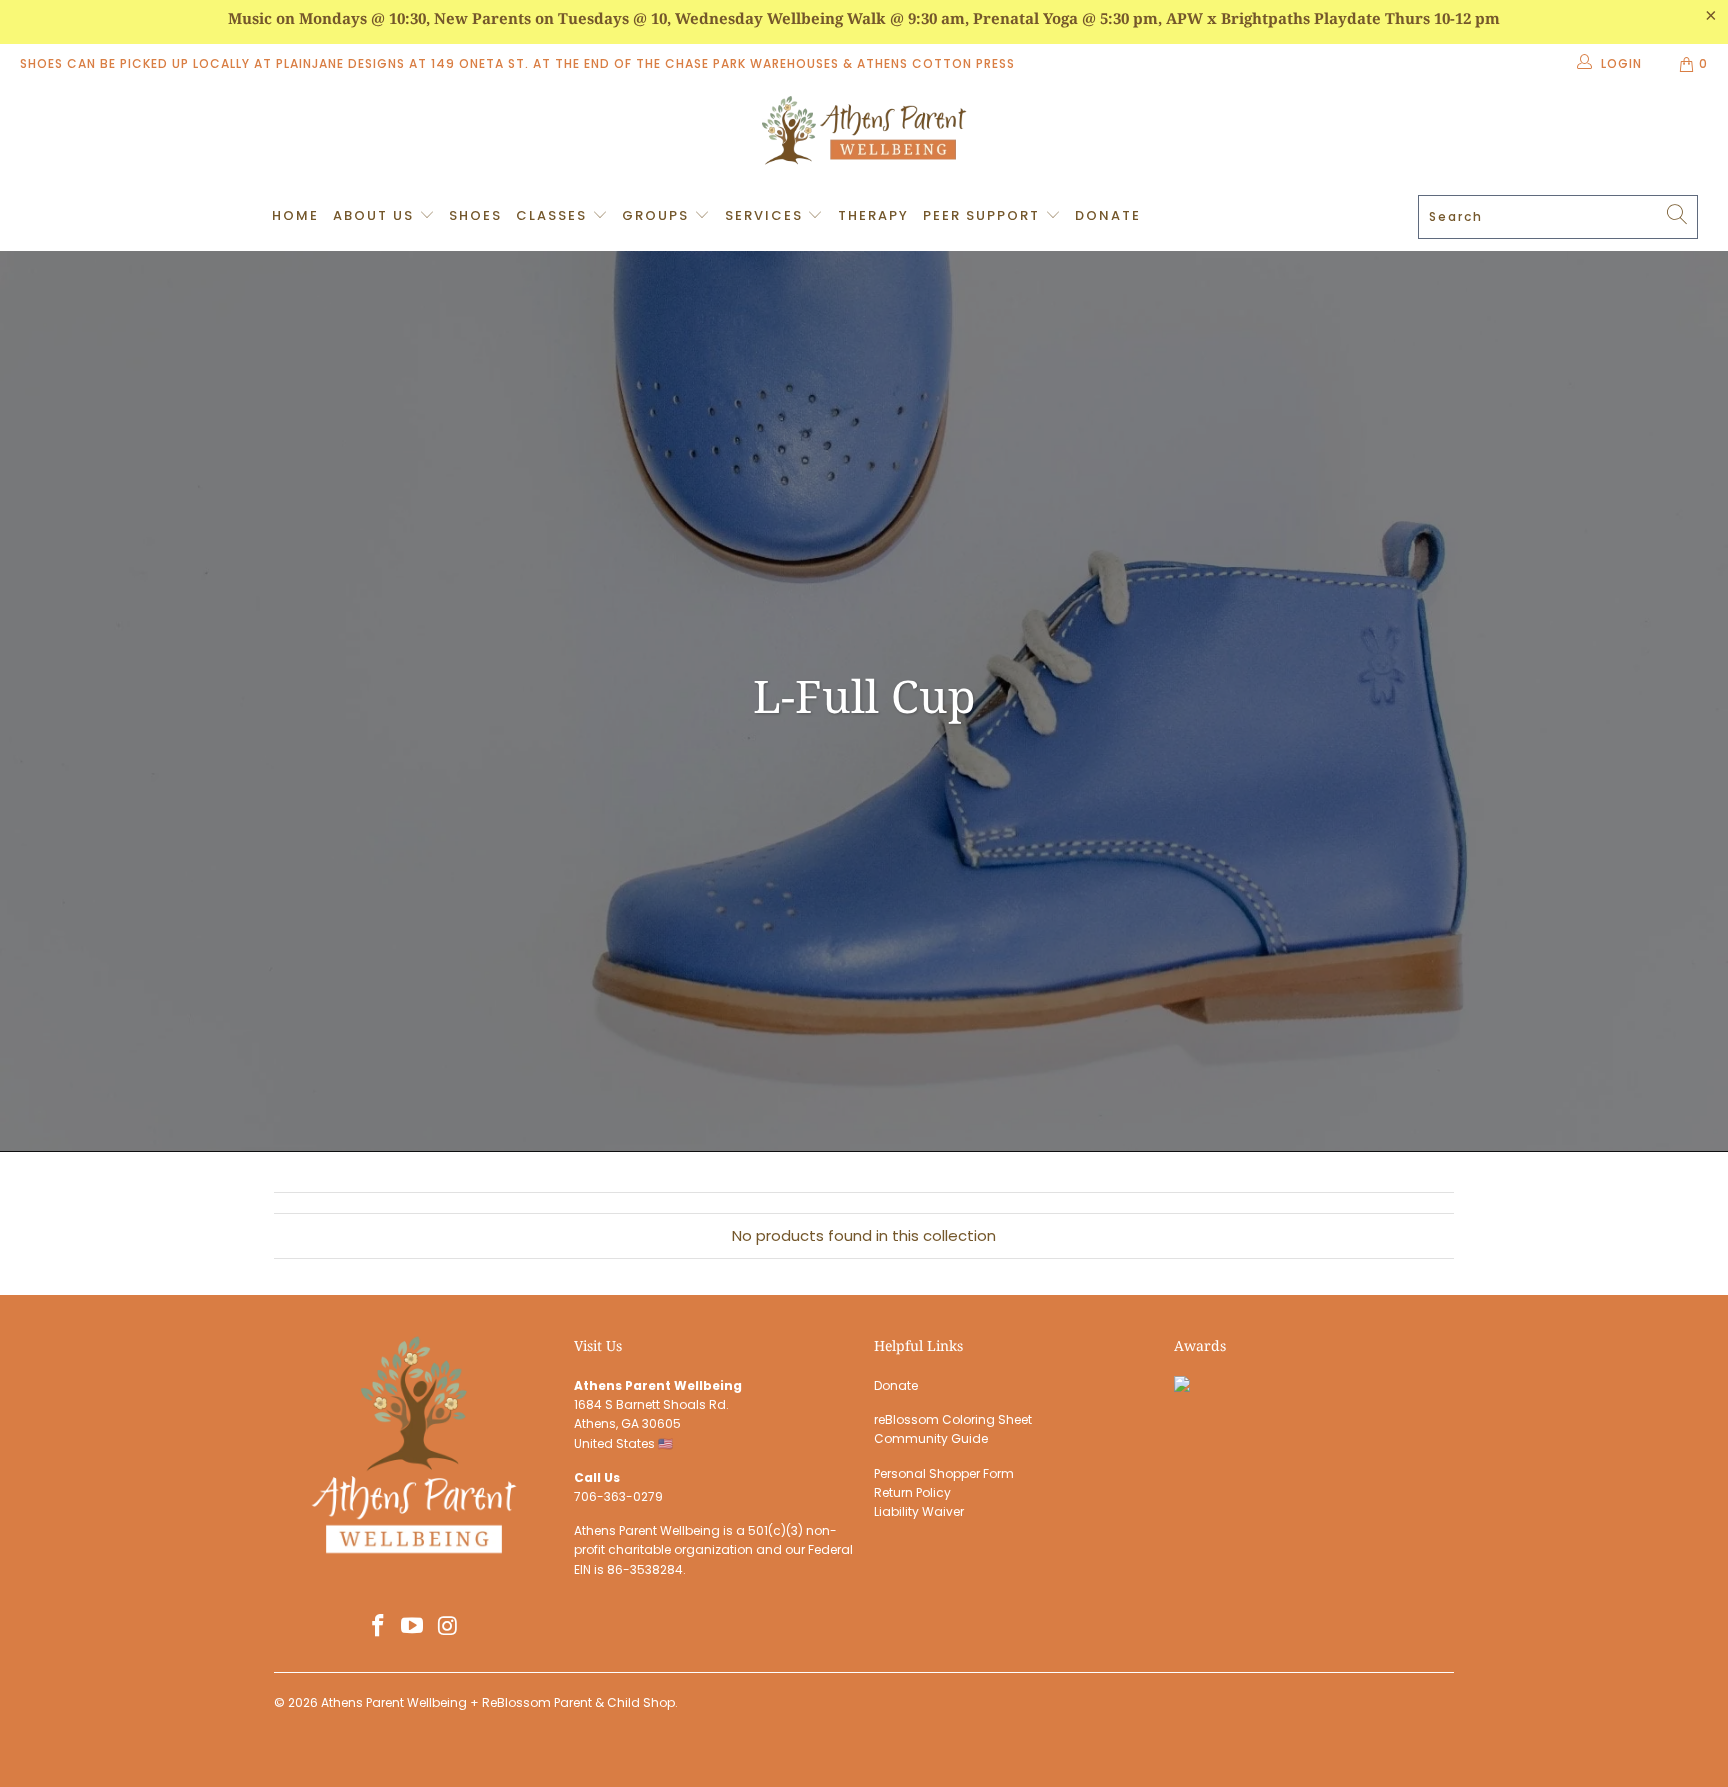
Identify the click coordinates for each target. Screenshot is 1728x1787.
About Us (376, 215)
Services (766, 215)
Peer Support (984, 215)
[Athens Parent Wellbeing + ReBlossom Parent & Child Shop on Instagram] (448, 1627)
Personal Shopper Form (944, 1473)
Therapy (873, 215)
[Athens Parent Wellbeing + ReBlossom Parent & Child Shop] (864, 133)
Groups (658, 215)
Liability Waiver (919, 1511)
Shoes (475, 215)
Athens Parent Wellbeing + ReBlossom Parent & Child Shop (498, 1702)
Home (295, 215)
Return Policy (912, 1492)
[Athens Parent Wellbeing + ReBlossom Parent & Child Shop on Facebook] (378, 1627)
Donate (1108, 215)
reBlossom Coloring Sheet (953, 1419)
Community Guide (931, 1438)
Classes (554, 215)
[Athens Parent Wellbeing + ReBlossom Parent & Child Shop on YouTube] (413, 1627)
